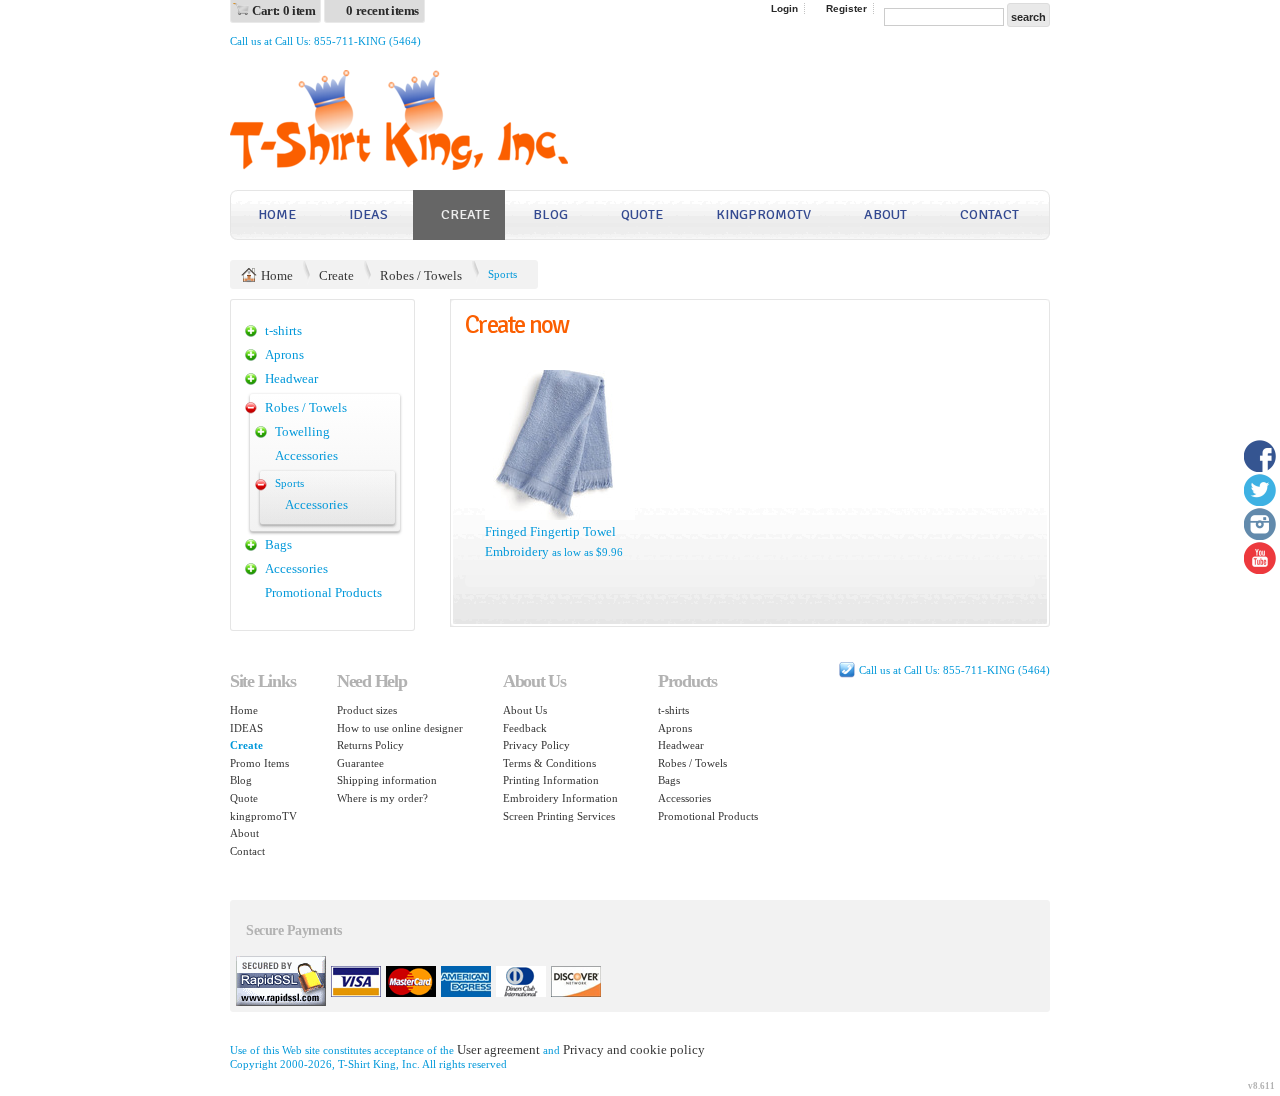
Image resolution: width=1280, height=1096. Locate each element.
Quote (642, 214)
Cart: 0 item (283, 10)
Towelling (302, 431)
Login (784, 8)
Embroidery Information (560, 798)
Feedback (525, 728)
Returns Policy (370, 745)
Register (846, 8)
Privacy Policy (536, 745)
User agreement (498, 1049)
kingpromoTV (763, 214)
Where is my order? (382, 798)
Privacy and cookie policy (634, 1049)
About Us (525, 710)
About (885, 214)
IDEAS (368, 214)
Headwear (291, 378)
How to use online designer (400, 728)
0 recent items (382, 10)
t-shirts (283, 330)
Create (465, 214)
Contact (989, 214)
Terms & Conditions (549, 763)
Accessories (306, 455)
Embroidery (517, 551)
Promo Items (259, 763)
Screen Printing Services (559, 816)
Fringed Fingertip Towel (550, 531)
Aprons (284, 354)
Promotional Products (323, 592)
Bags (278, 544)
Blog (550, 214)
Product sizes (367, 710)
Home (277, 214)
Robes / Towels (421, 275)
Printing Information (551, 780)
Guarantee (360, 763)
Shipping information (387, 780)
